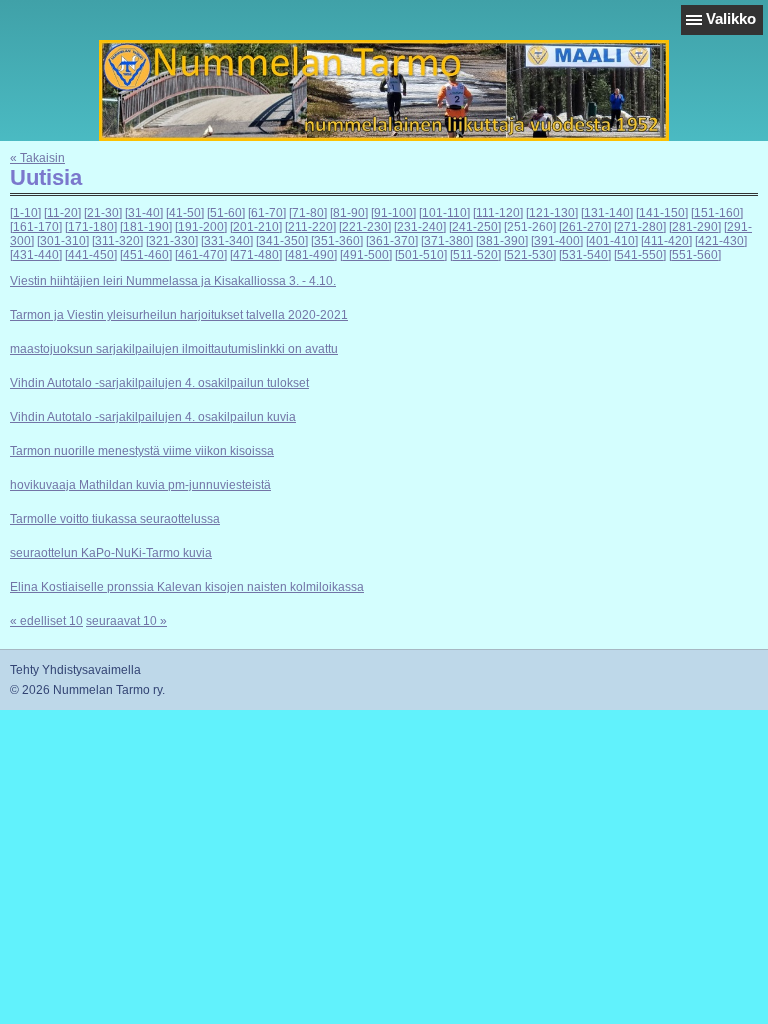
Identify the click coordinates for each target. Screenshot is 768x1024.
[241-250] (475, 227)
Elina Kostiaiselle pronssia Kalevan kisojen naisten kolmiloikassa (187, 587)
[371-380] (447, 241)
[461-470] (201, 255)
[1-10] (25, 213)
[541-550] (640, 255)
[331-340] (227, 241)
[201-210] (256, 227)
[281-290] (695, 227)
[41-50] (185, 213)
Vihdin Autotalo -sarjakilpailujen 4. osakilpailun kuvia (153, 417)
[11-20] (62, 213)
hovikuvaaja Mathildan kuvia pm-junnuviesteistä (140, 485)
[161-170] (36, 227)
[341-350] (282, 241)
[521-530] (530, 255)
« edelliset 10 (46, 621)
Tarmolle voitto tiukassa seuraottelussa (115, 519)
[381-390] (502, 241)
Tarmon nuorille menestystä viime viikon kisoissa (142, 451)
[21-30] (103, 213)
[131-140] (607, 213)
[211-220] (310, 227)
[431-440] (36, 255)
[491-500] (366, 255)
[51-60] (226, 213)
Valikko (731, 18)
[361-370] (392, 241)
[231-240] (420, 227)
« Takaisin (37, 158)
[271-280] (640, 227)
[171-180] (91, 227)
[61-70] (267, 213)
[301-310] (63, 241)
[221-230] (365, 227)
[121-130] (552, 213)
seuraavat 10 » (126, 621)
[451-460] (146, 255)
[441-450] (91, 255)
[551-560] (695, 255)
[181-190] (146, 227)
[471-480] (256, 255)
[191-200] (201, 227)
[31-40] (144, 213)
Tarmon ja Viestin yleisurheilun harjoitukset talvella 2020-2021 (179, 315)
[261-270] (585, 227)
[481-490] (311, 255)
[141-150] (662, 213)
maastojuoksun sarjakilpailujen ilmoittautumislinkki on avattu (174, 349)
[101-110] (444, 213)
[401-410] (612, 241)
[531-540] (585, 255)
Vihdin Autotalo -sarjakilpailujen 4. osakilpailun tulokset (159, 383)
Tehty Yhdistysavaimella (75, 670)
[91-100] (393, 213)
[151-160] (717, 213)
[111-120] (498, 213)
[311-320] (117, 241)
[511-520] (475, 255)
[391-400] (557, 241)
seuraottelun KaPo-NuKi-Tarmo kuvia (111, 553)
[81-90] (349, 213)
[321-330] (172, 241)
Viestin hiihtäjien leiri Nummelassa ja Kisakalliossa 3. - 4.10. (173, 281)
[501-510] (421, 255)
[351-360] (337, 241)
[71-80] (308, 213)
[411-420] (666, 241)
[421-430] (721, 241)
